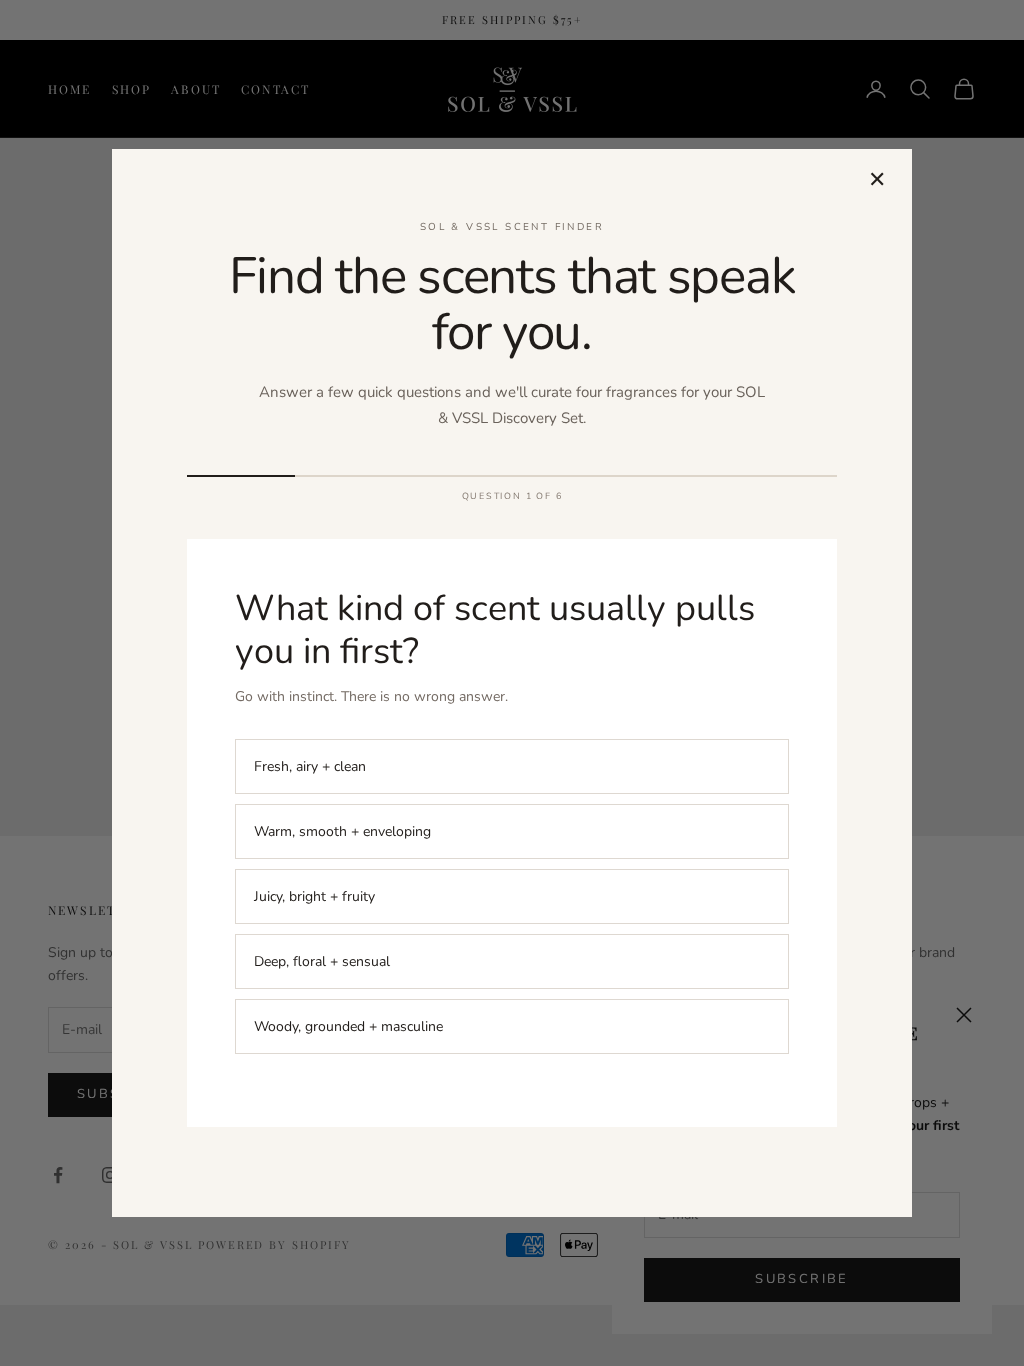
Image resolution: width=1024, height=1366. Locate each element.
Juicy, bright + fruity (314, 896)
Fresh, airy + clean (310, 766)
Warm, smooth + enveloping (342, 831)
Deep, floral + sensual (322, 961)
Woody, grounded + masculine (348, 1026)
